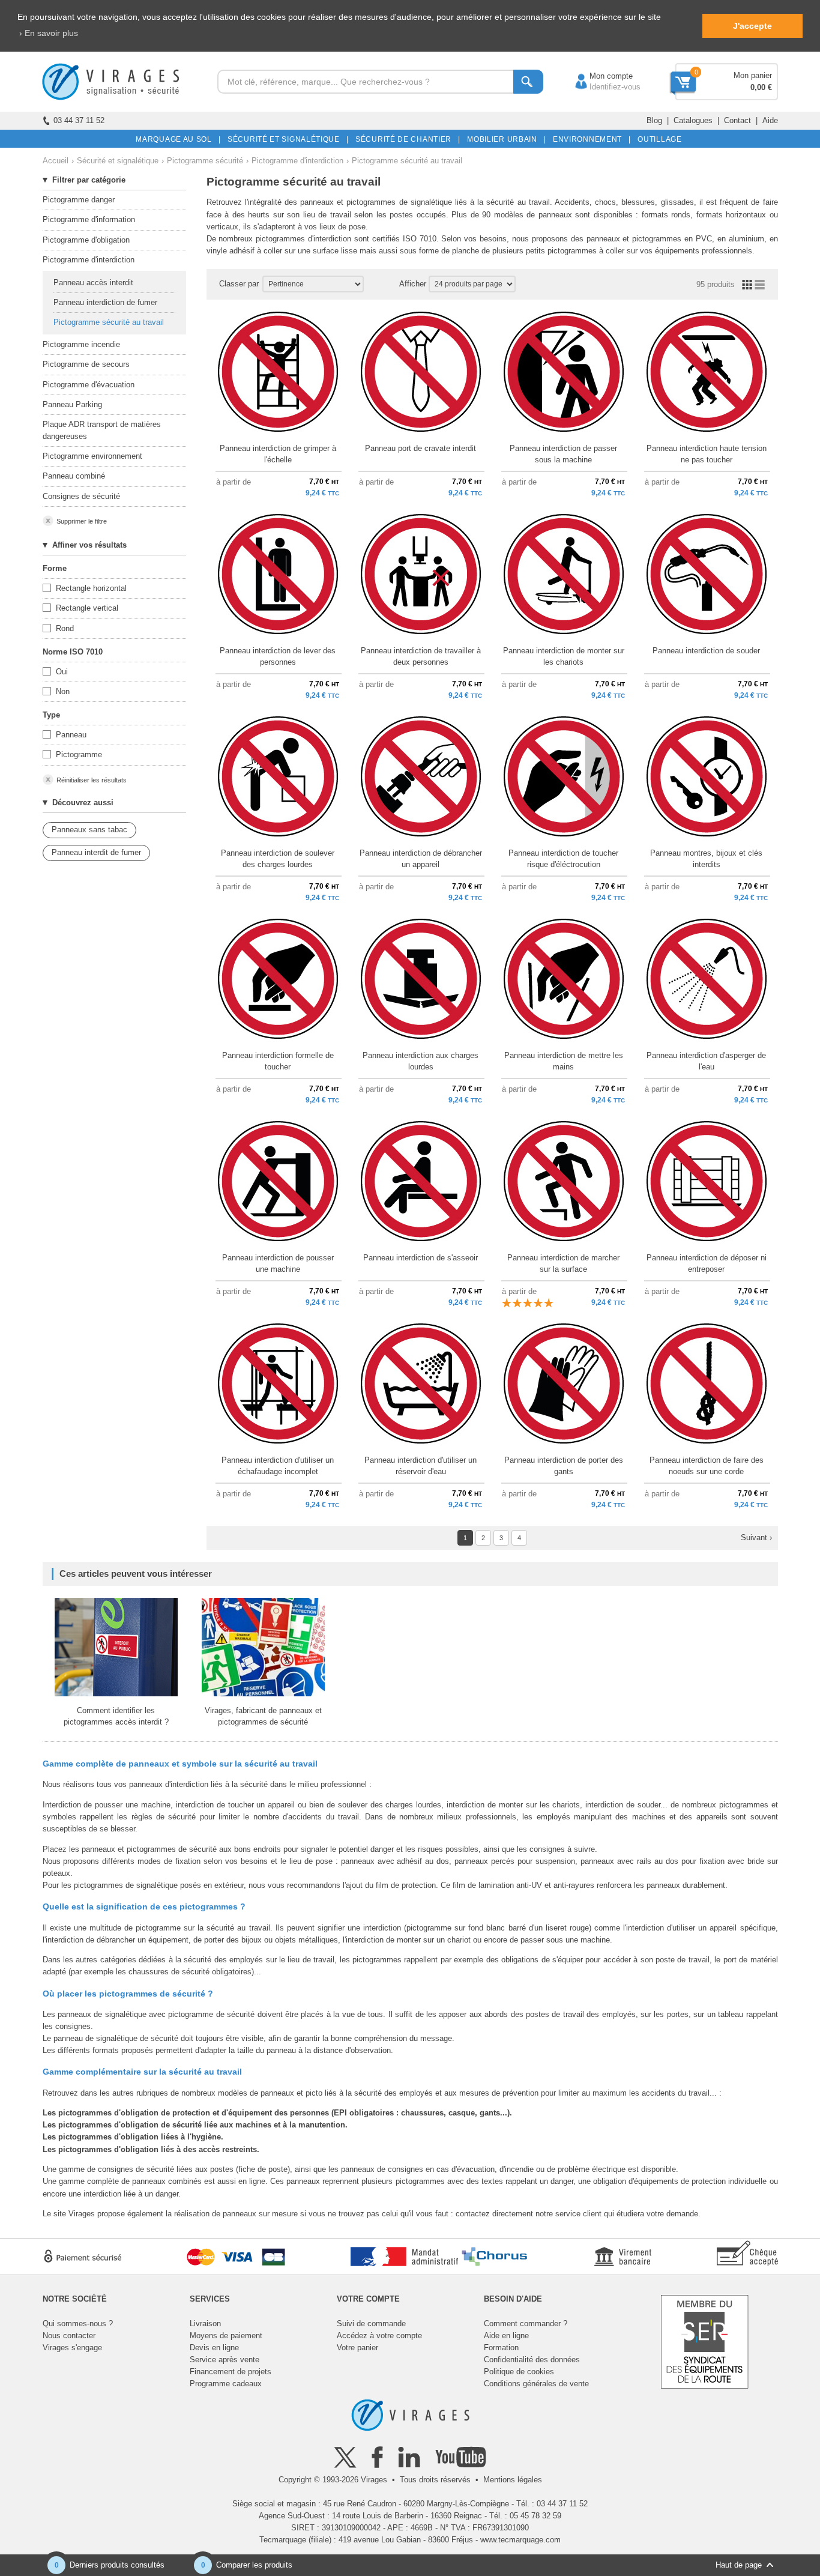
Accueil (56, 161)
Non (63, 691)
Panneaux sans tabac (89, 830)
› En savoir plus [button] (49, 33)
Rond (65, 628)
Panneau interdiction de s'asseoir (421, 1258)
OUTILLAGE (658, 139)
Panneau (71, 735)
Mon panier (753, 75)
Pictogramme (79, 754)
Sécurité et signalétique (118, 161)
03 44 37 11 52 (79, 120)
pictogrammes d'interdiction (303, 239)
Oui (62, 672)
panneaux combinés (167, 2181)
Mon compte (599, 76)
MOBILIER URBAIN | (505, 139)
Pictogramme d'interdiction (297, 161)
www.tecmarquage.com (520, 2540)
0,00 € (761, 87)
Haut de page (739, 2565)
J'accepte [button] (752, 26)
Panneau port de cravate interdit (421, 448)
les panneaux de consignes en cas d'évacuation (412, 2169)
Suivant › (756, 1537)
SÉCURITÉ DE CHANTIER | (406, 139)
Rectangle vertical (87, 608)
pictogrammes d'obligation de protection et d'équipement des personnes (194, 2113)
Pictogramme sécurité (205, 161)
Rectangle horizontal (91, 588)
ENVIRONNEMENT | (590, 139)
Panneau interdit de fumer (96, 852)
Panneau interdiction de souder (706, 651)
